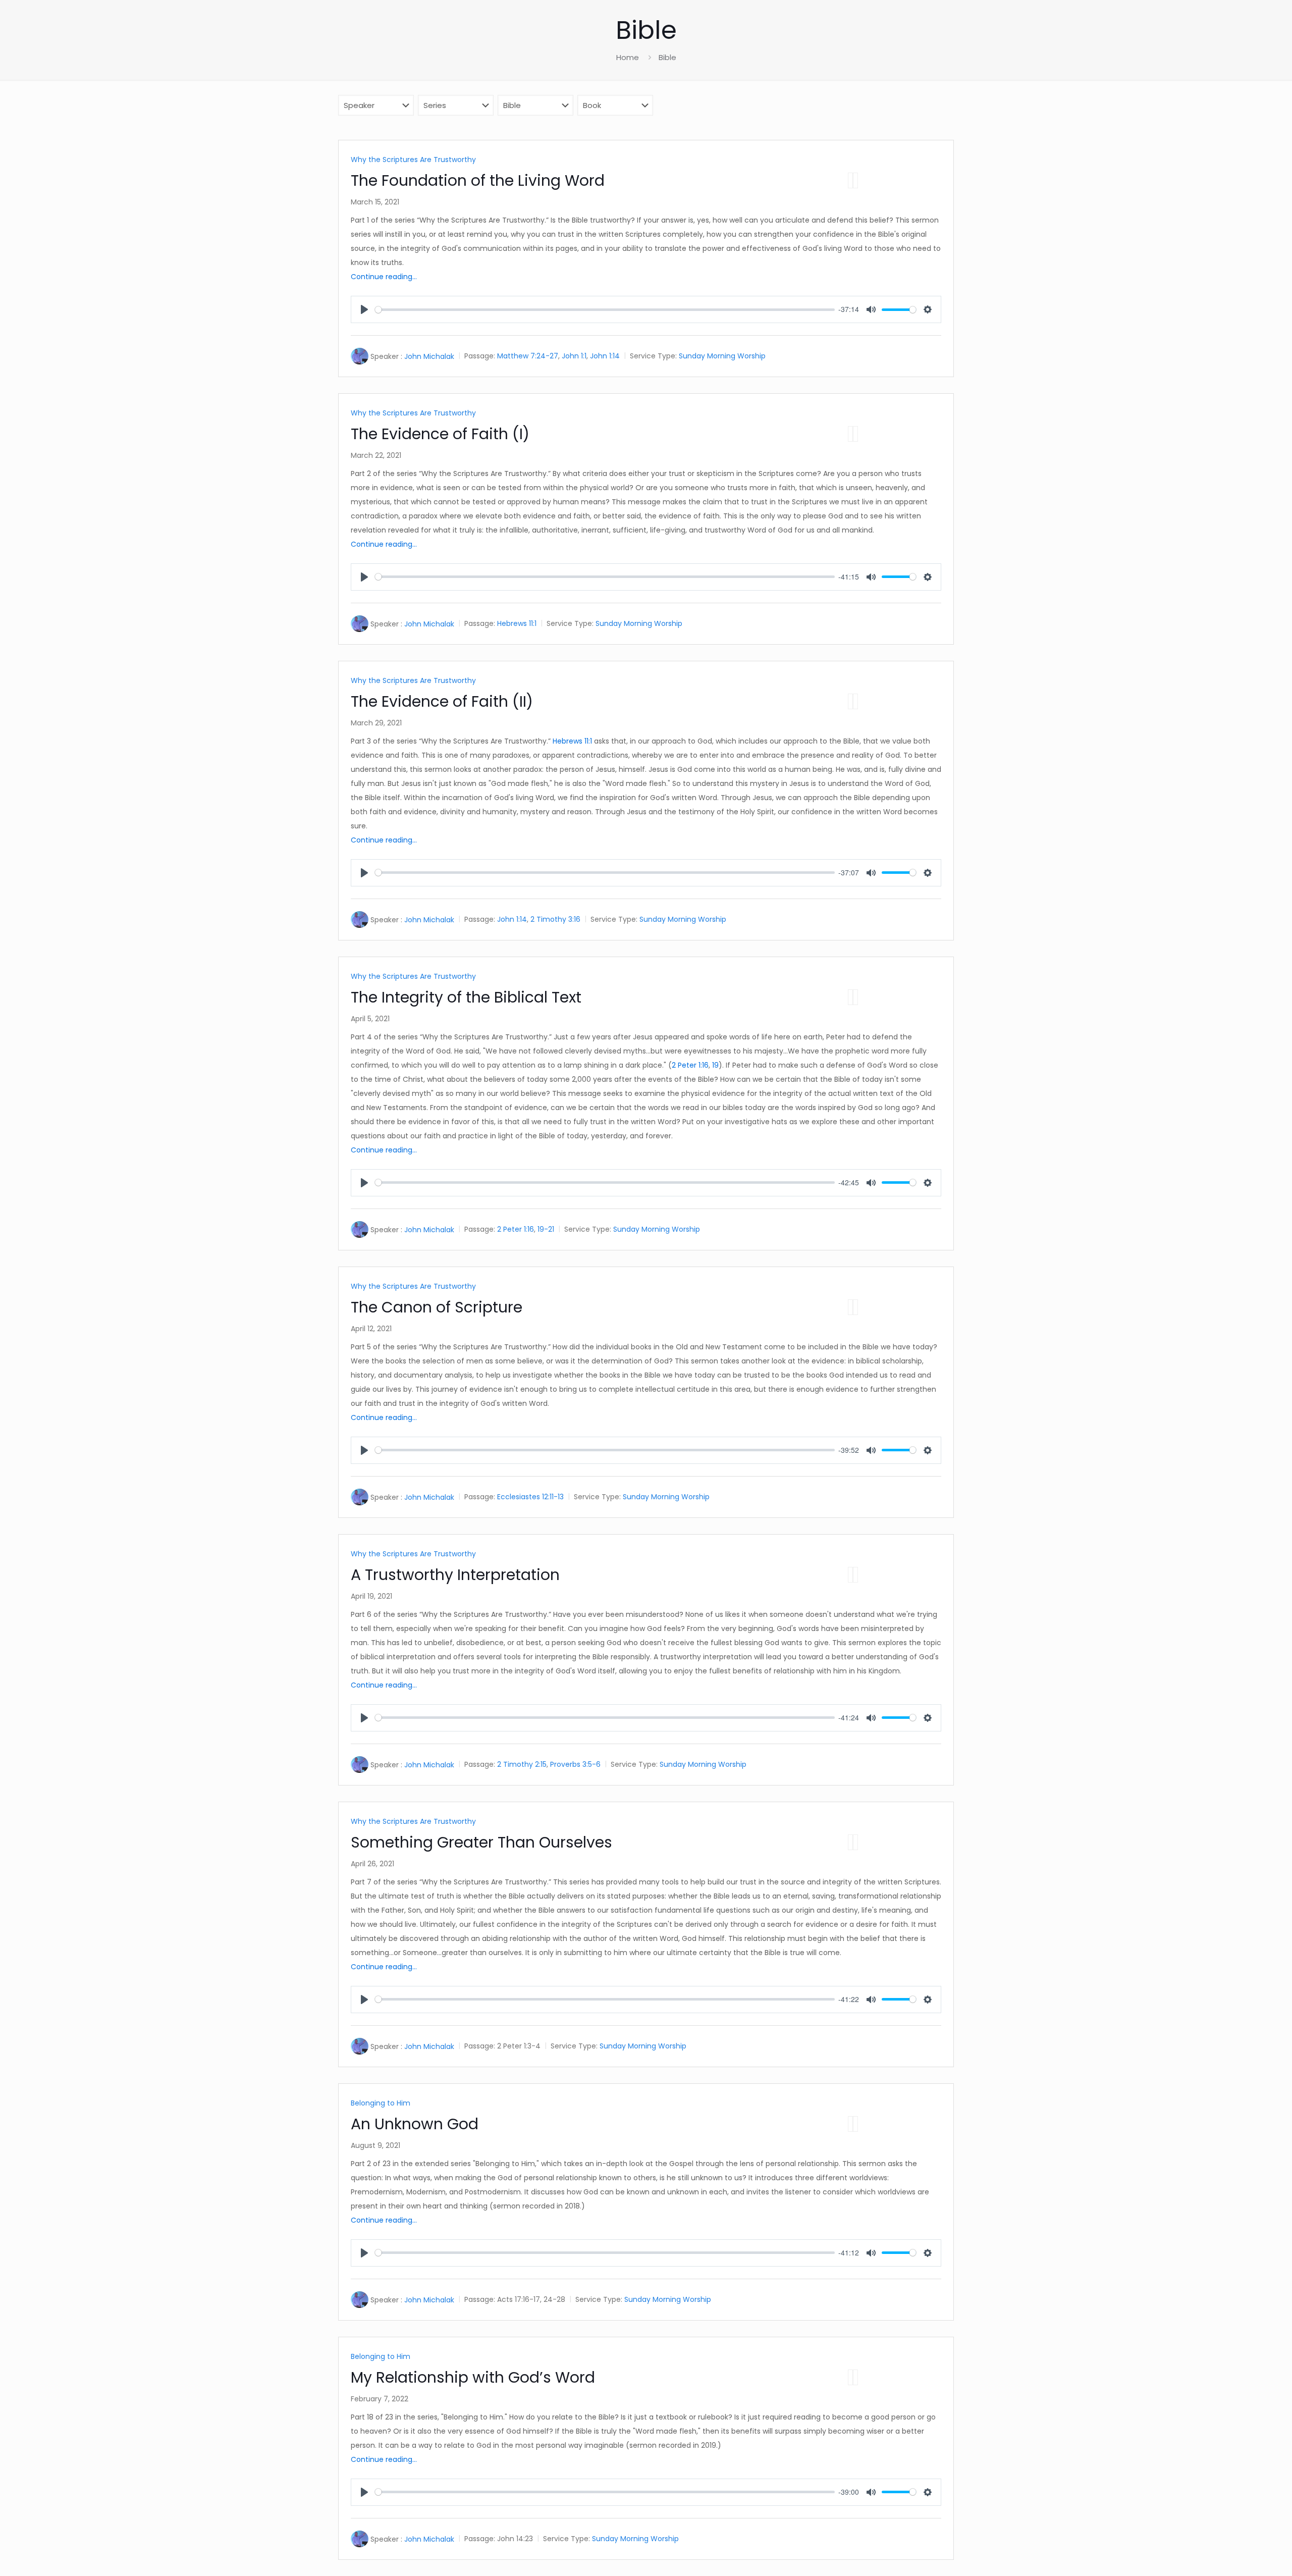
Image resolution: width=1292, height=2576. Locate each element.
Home (628, 57)
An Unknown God (415, 2124)
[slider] (605, 310)
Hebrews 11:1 (517, 623)
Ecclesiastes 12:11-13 (530, 1497)
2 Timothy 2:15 (522, 1764)
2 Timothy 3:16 (555, 919)
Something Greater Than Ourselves (481, 1842)
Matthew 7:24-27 (528, 356)
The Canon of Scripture (437, 1307)
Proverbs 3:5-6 (575, 1764)
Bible (667, 57)
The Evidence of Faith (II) (442, 701)
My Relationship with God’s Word (473, 2377)
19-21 (546, 1229)
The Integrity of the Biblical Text (466, 997)
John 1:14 (605, 356)
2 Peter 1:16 (690, 1065)
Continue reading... (384, 277)
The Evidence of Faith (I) (440, 434)
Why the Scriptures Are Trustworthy (413, 160)
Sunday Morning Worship (722, 356)
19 (715, 1065)
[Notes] (855, 180)
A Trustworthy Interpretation (455, 1575)
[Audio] (850, 180)
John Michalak (429, 356)
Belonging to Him (381, 2103)
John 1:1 (574, 356)
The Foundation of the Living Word (478, 180)
